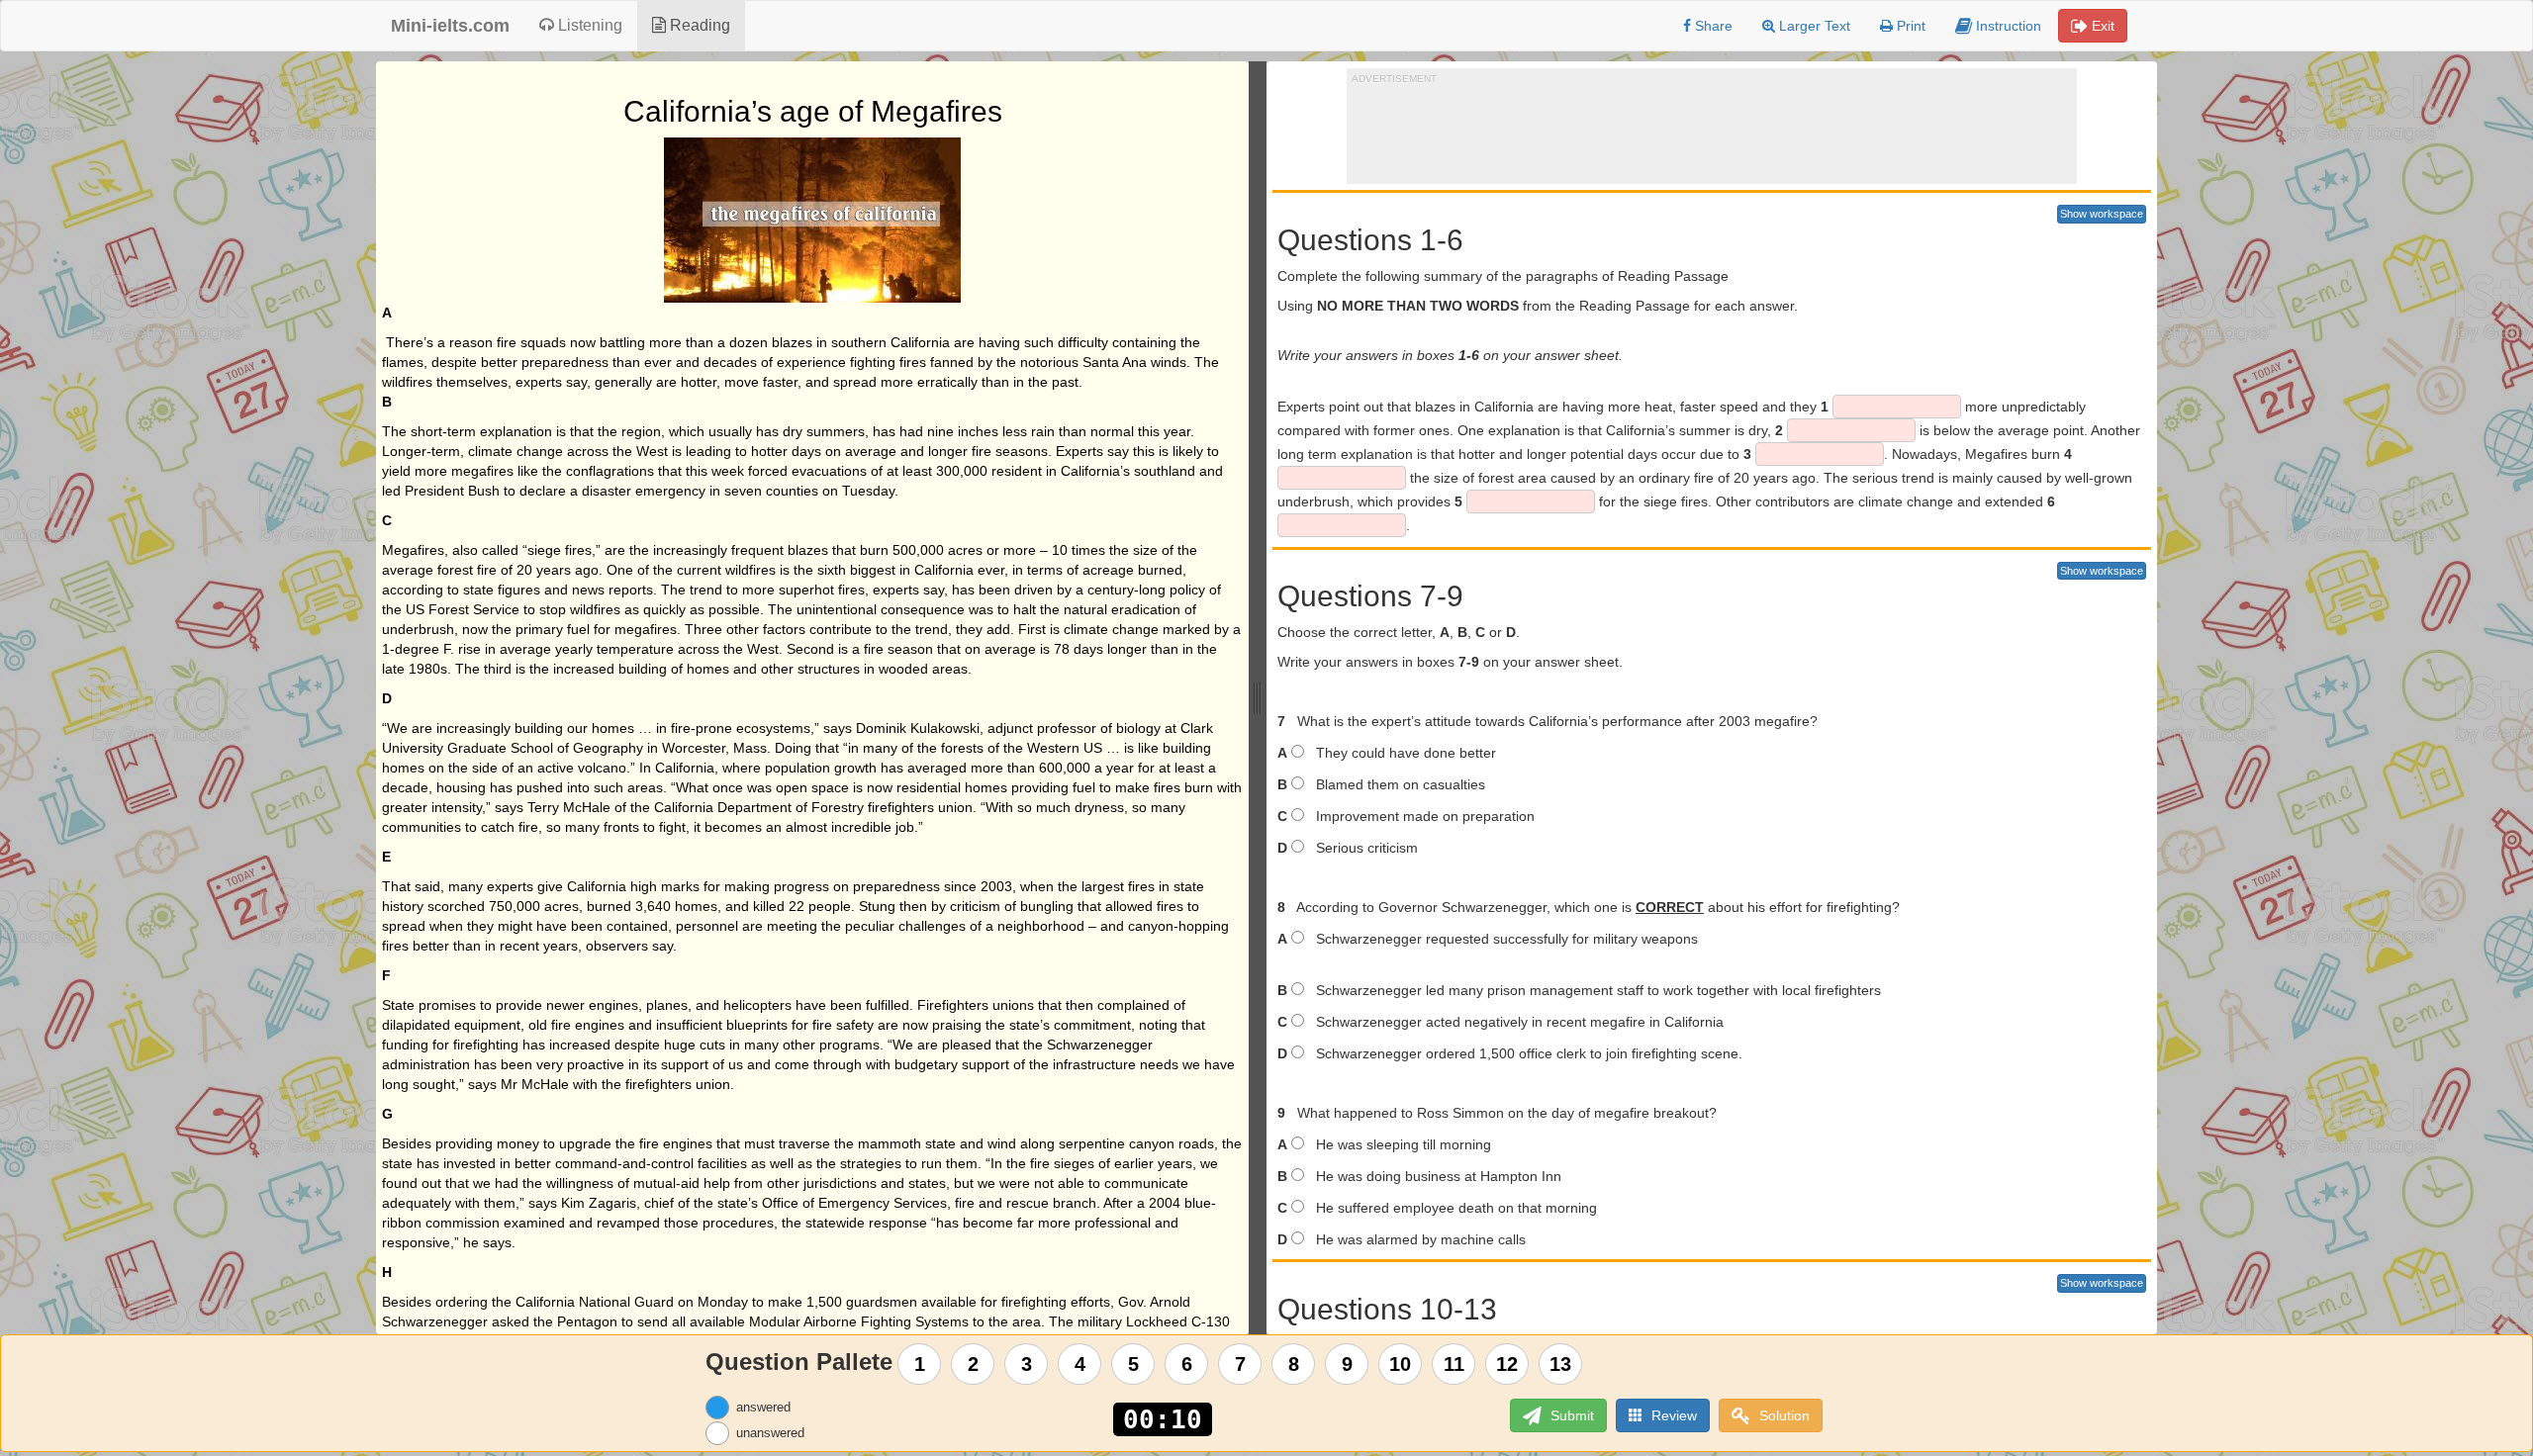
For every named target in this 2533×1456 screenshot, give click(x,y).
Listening (588, 25)
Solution (1782, 1415)
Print (1909, 26)
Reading (698, 25)
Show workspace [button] (2102, 214)
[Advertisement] (1712, 130)
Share (1712, 26)
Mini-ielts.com (450, 26)
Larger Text (1813, 26)
